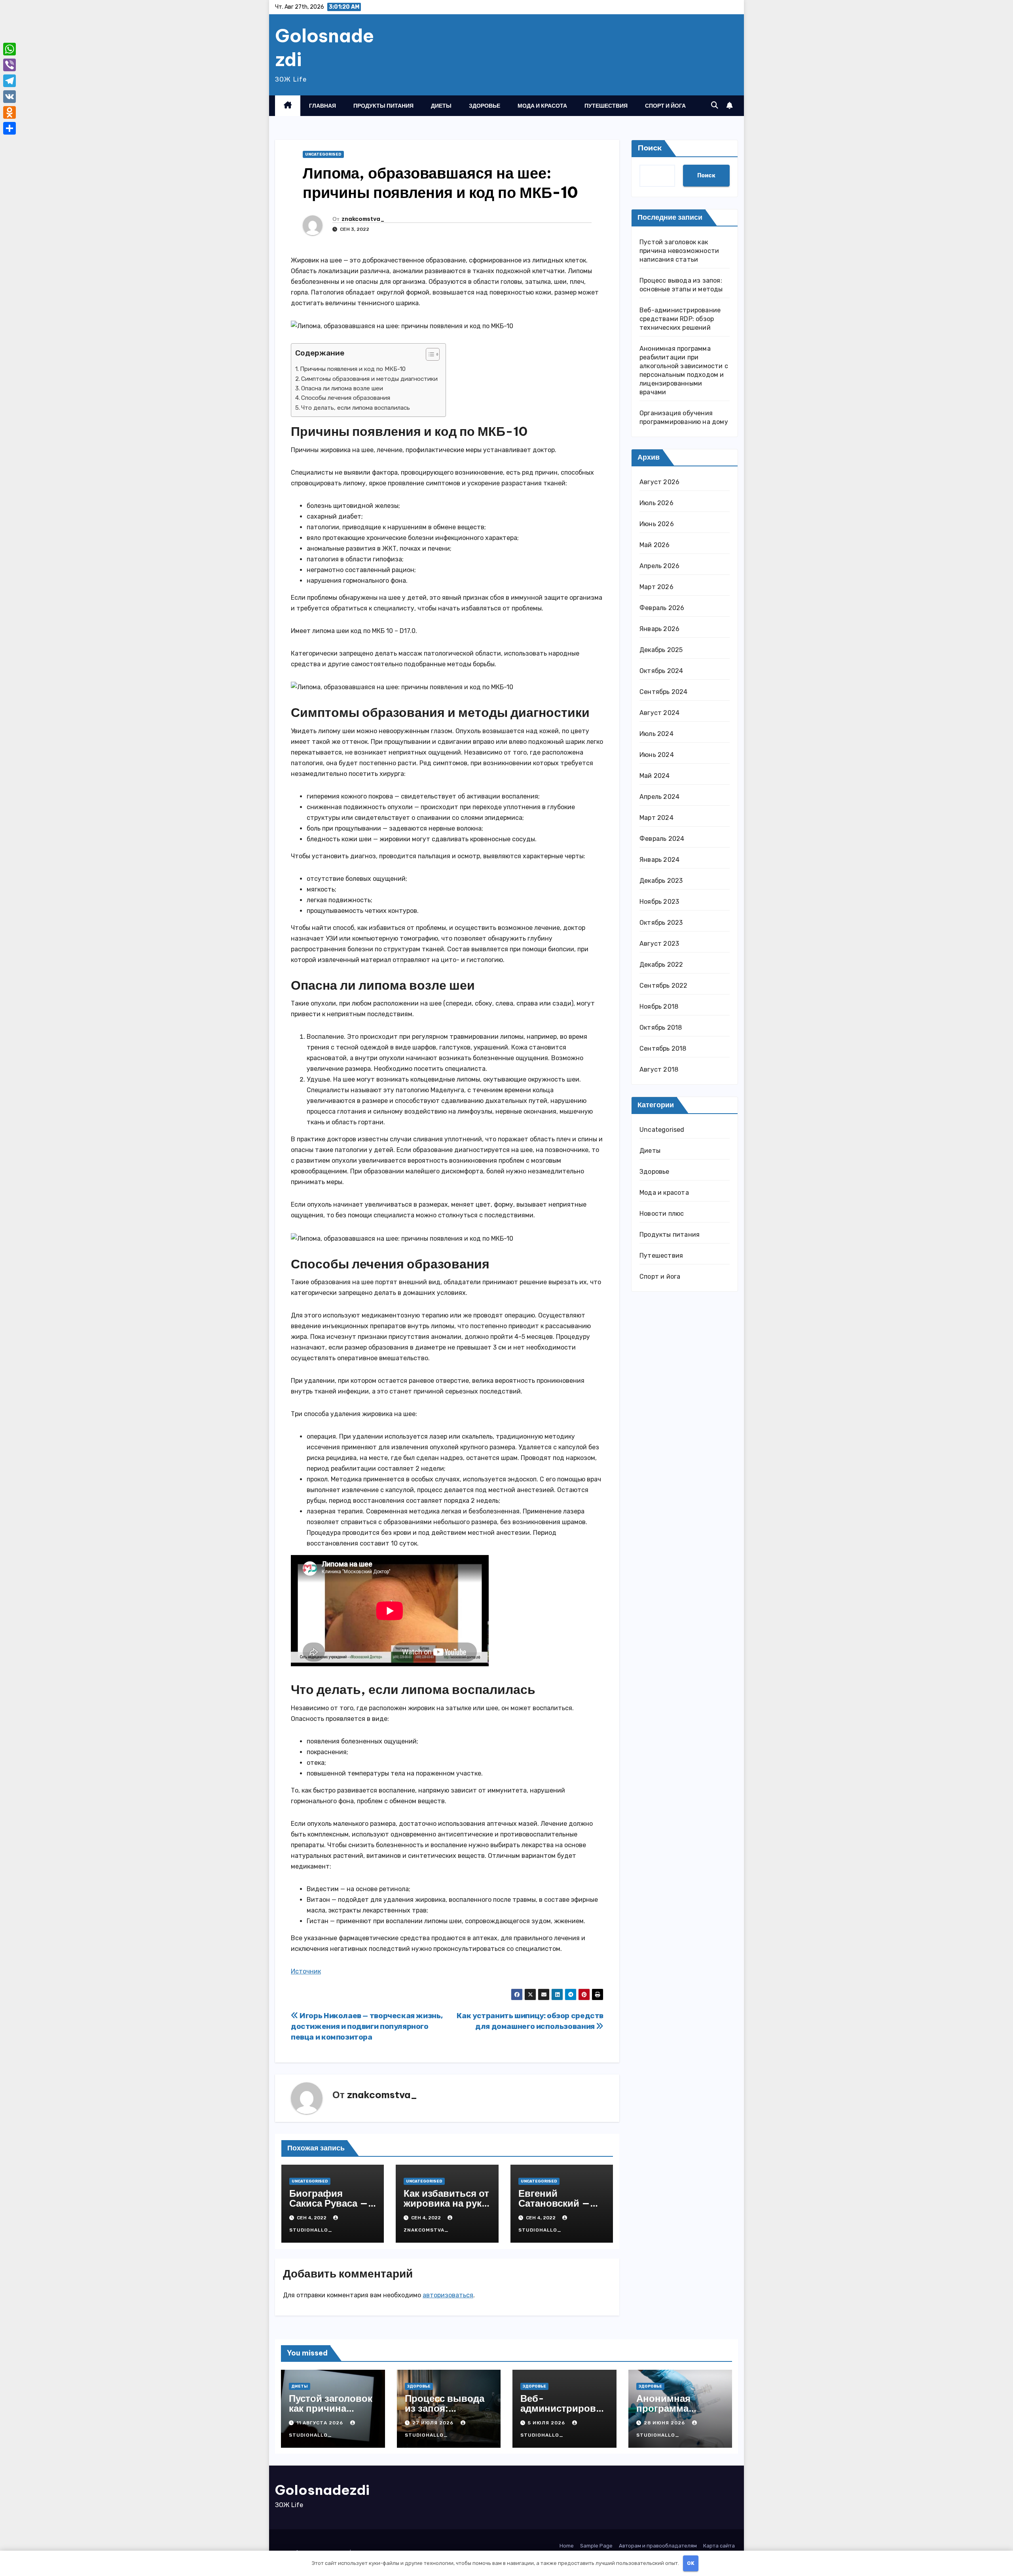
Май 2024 (655, 776)
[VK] (9, 97)
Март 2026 (656, 587)
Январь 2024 (659, 860)
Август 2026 (659, 482)
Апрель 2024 (659, 797)
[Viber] (9, 65)
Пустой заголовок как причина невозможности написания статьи (679, 251)
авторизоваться (448, 2295)
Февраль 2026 (662, 608)
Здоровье (485, 106)
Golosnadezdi (322, 2490)
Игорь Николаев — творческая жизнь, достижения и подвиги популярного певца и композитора (367, 2026)
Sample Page (596, 2546)
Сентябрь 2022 (664, 986)
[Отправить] (9, 128)
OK (691, 2563)
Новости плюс (662, 1214)
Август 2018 (659, 1069)
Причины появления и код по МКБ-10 (353, 369)
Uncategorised (323, 154)
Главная (322, 106)
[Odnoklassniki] (9, 112)
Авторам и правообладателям (658, 2546)
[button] (715, 105)
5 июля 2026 (547, 2423)
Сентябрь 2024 (664, 692)
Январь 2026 (659, 629)
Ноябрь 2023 (659, 902)
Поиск (650, 148)
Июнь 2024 (657, 755)
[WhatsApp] (9, 49)
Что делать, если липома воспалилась (356, 408)
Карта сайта (719, 2546)
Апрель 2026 (659, 566)
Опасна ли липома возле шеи (342, 388)
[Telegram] (9, 81)
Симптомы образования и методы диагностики (369, 379)
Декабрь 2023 (661, 881)
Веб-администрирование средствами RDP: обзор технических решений (680, 319)
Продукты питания (383, 106)
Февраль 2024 (662, 839)
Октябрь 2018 (661, 1028)
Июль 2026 (656, 503)
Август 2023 (659, 944)
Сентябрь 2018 (663, 1048)
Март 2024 (656, 818)
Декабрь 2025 (661, 650)
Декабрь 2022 (661, 965)
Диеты (441, 106)
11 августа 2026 (321, 2423)
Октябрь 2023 (661, 923)
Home (567, 2546)
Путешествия (606, 106)
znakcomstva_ (363, 219)
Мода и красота (542, 106)
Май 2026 (655, 545)
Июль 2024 (656, 734)
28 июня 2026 (665, 2423)
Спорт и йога (665, 106)
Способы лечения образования (346, 398)
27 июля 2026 (434, 2423)
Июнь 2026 (657, 524)
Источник (306, 1971)
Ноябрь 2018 (659, 1007)
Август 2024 (659, 713)
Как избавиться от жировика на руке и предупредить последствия (446, 2208)
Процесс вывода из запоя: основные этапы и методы (445, 2413)
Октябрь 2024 (661, 671)
